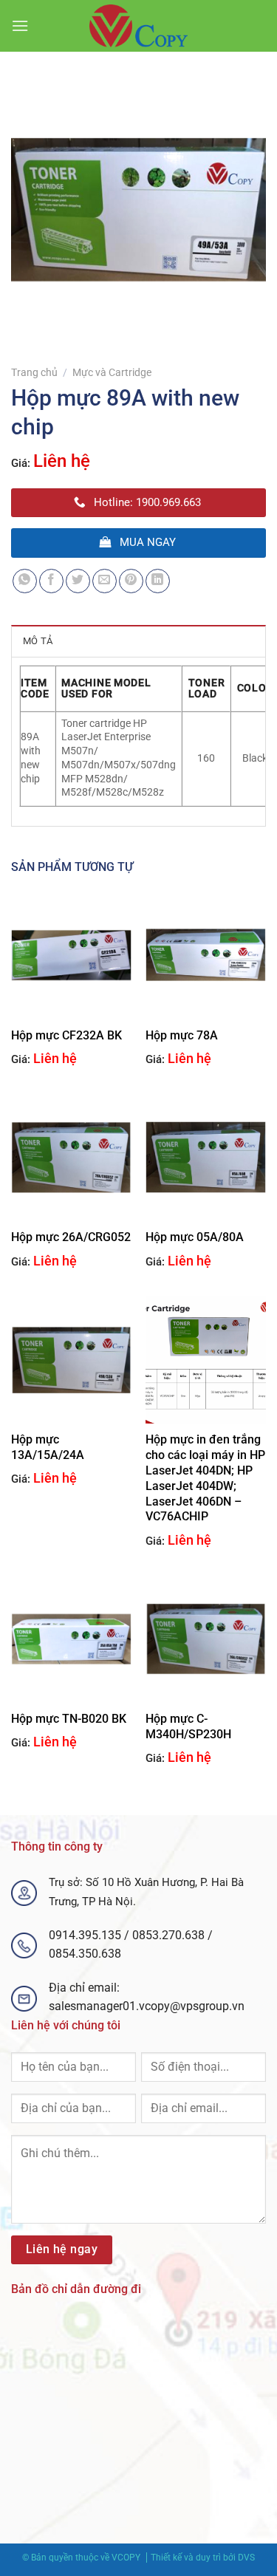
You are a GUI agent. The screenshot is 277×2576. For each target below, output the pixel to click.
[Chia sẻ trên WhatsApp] (25, 581)
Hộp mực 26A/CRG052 (71, 1237)
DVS (246, 2558)
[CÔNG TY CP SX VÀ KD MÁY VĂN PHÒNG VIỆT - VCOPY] (139, 26)
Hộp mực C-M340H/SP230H (188, 1726)
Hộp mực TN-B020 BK (69, 1719)
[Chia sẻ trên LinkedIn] (158, 581)
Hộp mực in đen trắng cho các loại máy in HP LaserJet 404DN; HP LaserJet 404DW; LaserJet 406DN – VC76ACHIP (205, 1478)
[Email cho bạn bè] (105, 581)
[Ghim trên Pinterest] (131, 581)
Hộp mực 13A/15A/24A (48, 1447)
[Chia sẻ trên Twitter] (78, 581)
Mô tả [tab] (38, 641)
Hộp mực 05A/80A (195, 1237)
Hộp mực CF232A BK (66, 1035)
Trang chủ (34, 372)
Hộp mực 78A (182, 1035)
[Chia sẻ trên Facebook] (51, 581)
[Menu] (20, 25)
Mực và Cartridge (112, 372)
